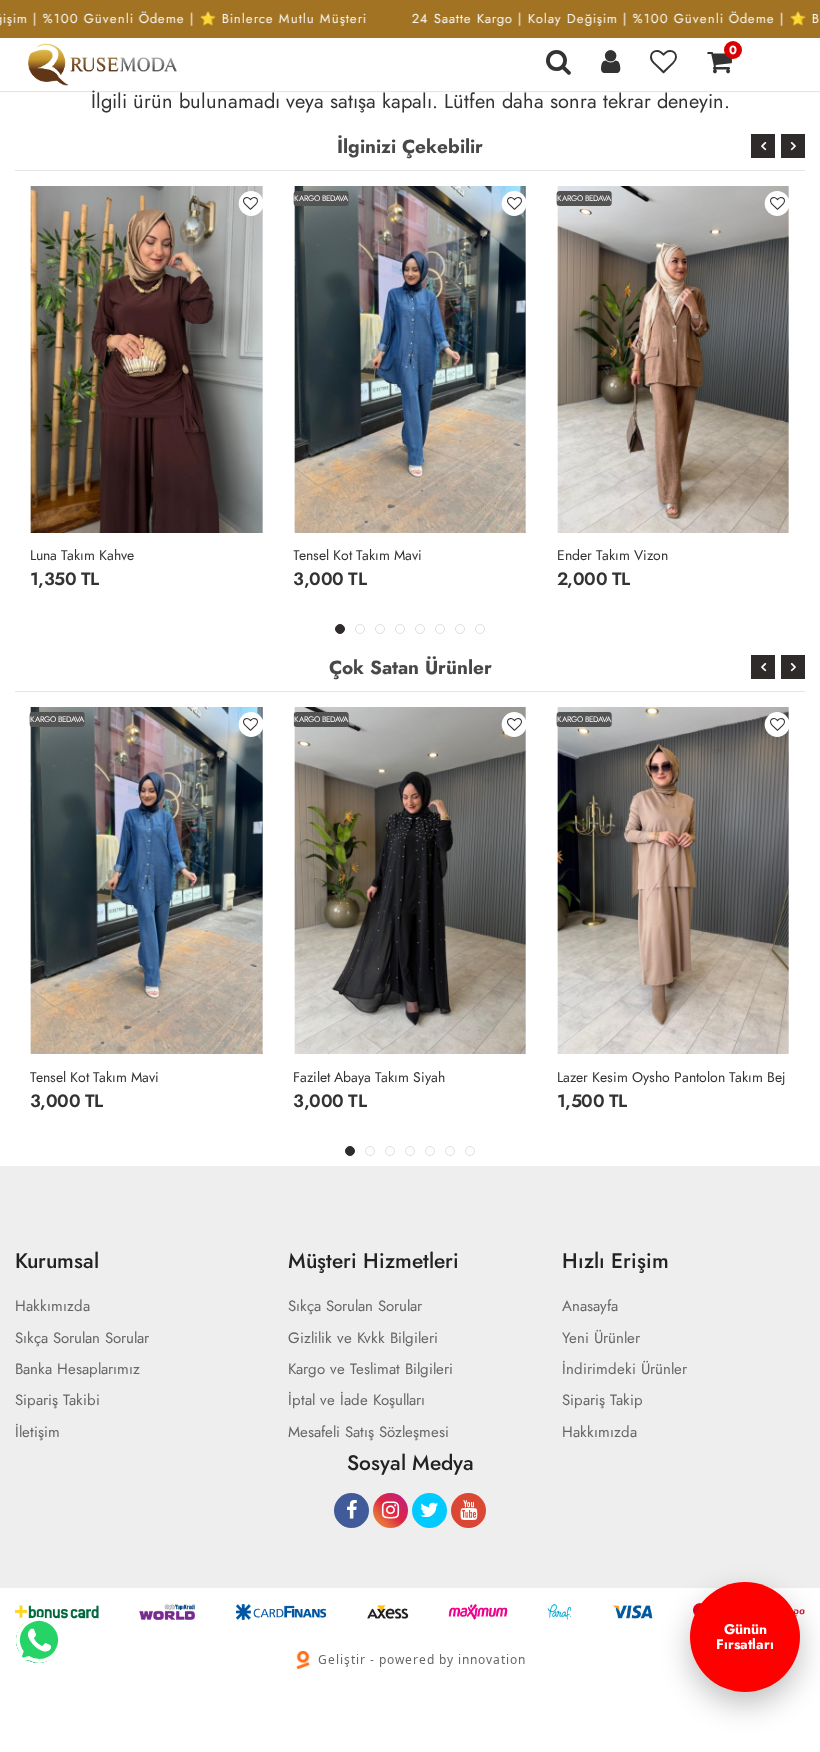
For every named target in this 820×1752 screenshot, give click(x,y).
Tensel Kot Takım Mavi (357, 555)
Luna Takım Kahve (82, 555)
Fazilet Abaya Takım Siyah (369, 1077)
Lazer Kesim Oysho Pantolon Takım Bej (671, 1077)
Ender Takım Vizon (612, 555)
